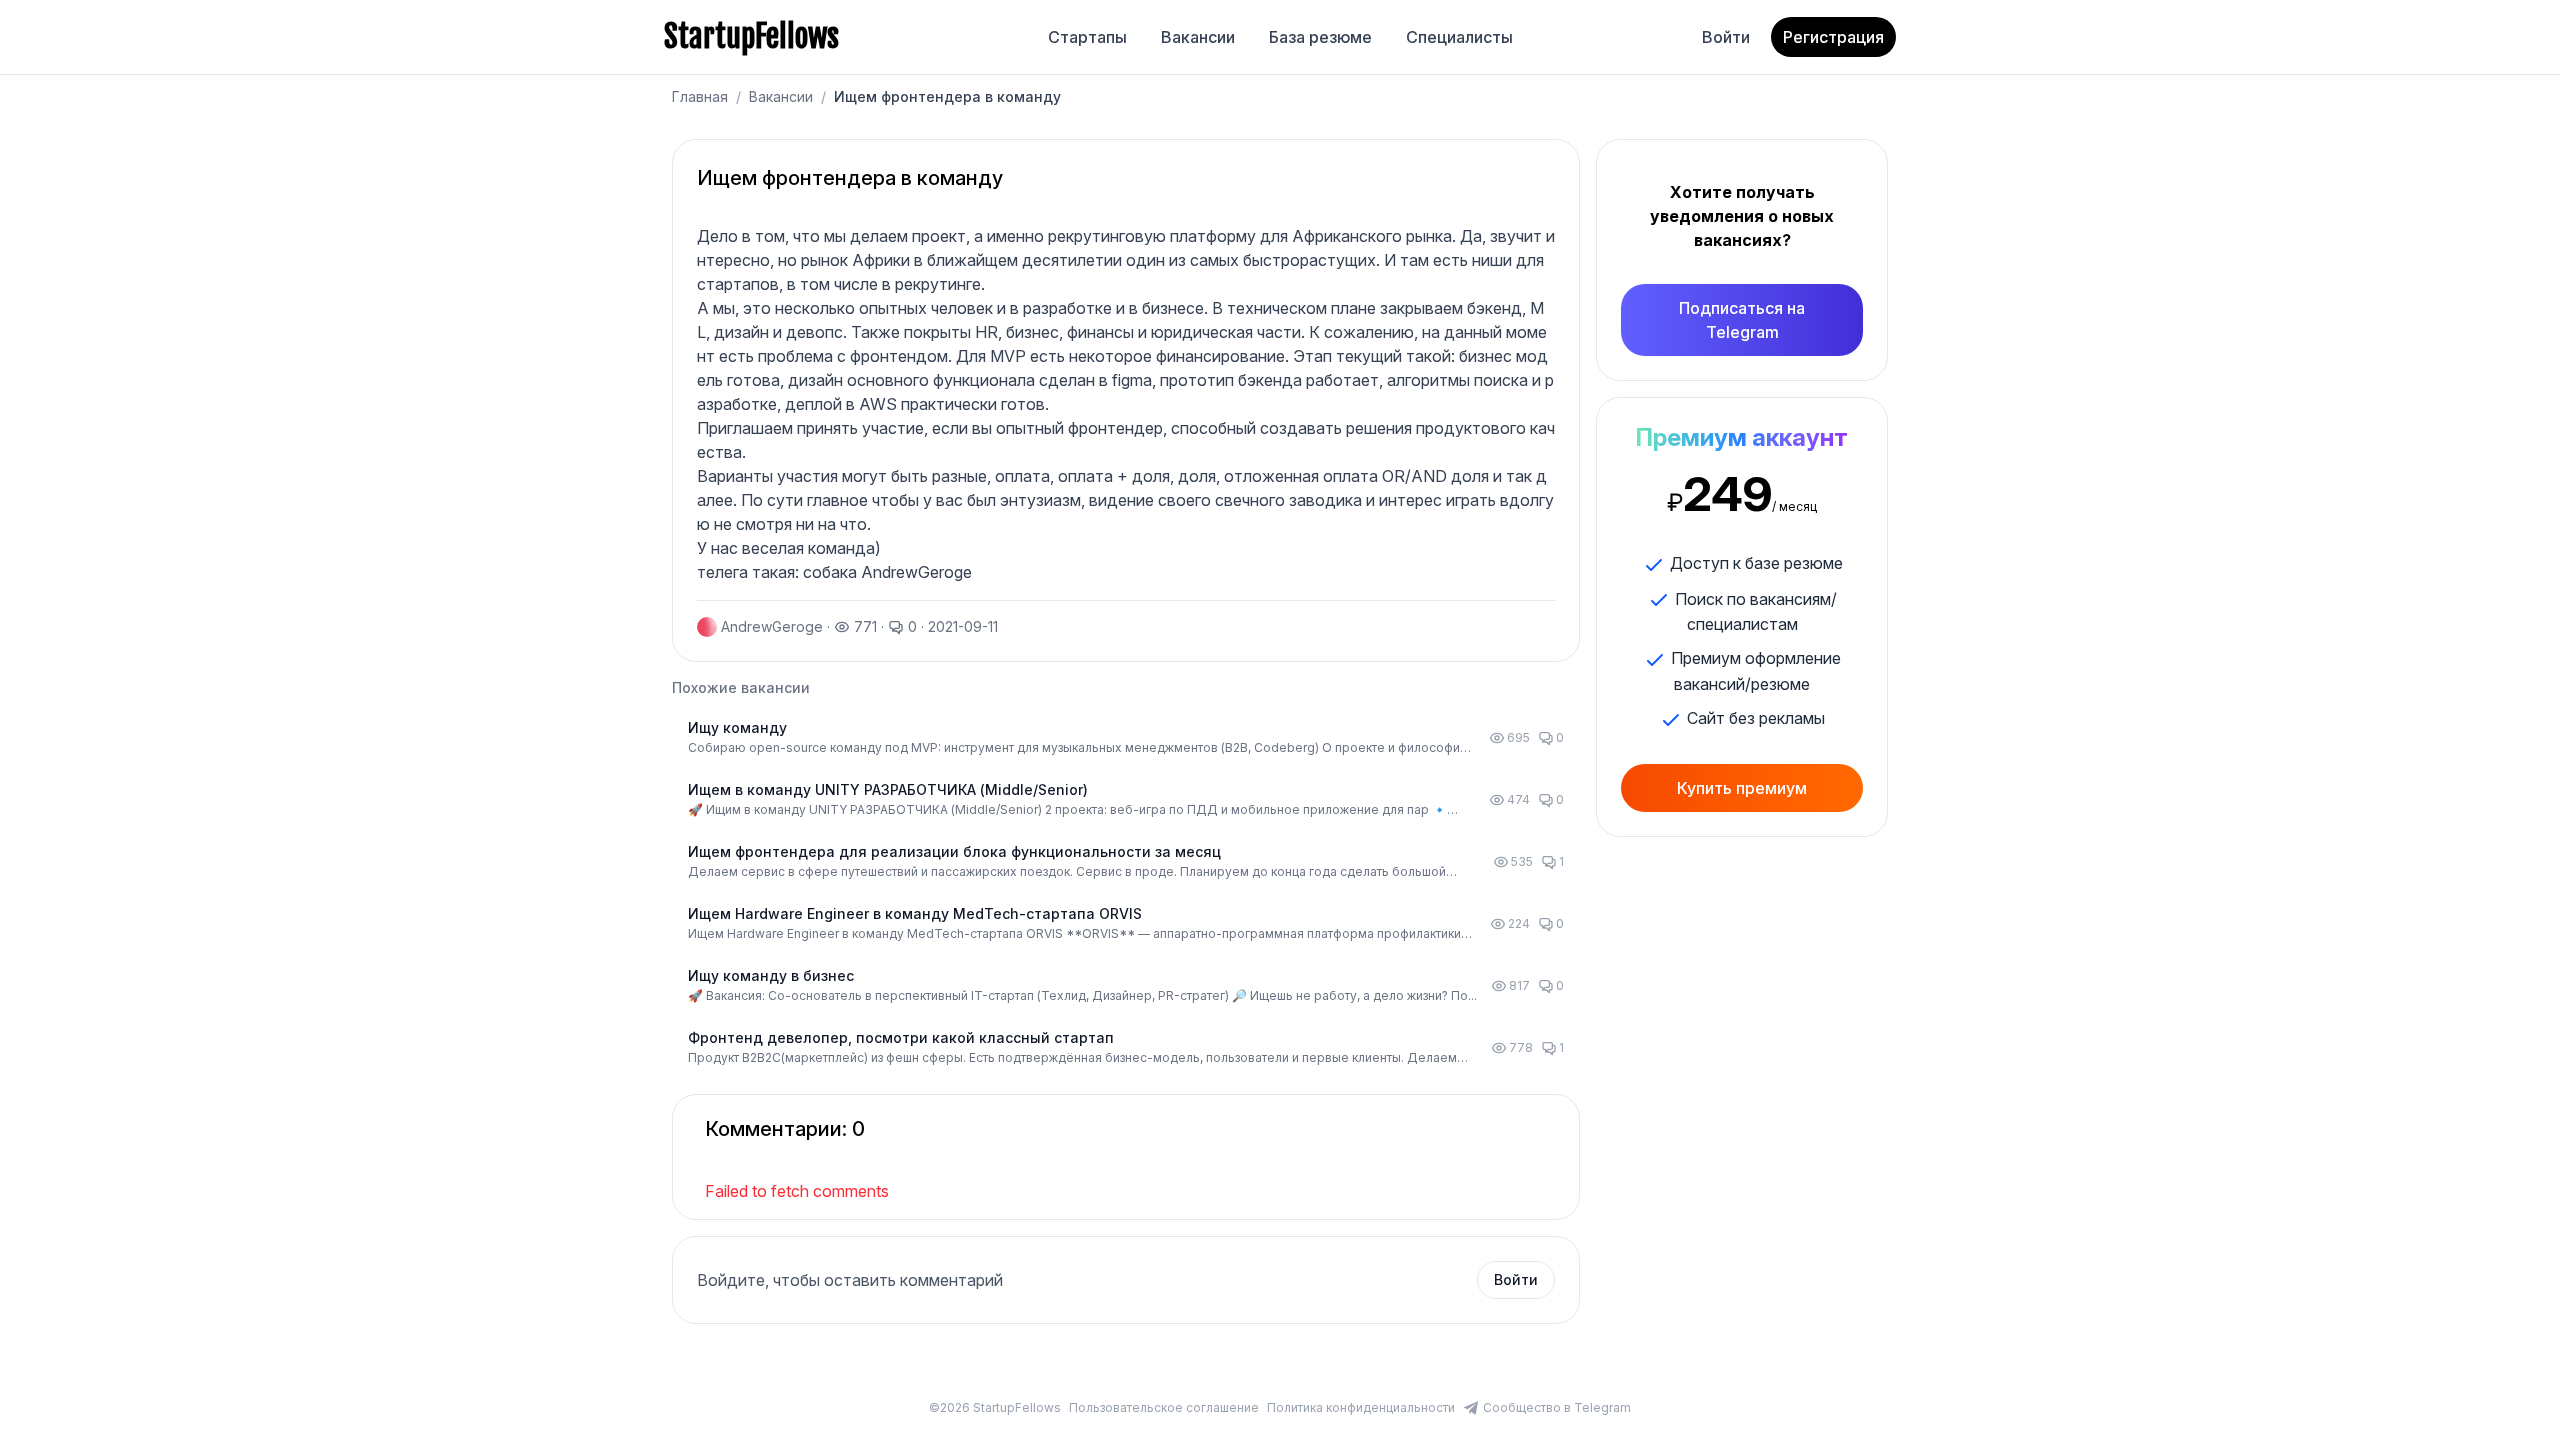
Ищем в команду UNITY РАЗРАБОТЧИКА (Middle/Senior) (888, 789)
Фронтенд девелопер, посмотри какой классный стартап (901, 1037)
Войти (1726, 37)
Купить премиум (1742, 788)
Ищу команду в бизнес (771, 975)
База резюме (1320, 37)
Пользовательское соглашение (1164, 1407)
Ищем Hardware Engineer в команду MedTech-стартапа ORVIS (915, 913)
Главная (700, 96)
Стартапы (1087, 37)
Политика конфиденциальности (1361, 1407)
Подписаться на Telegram (1742, 320)
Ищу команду (737, 727)
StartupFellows (751, 37)
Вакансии (1198, 37)
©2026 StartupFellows (995, 1407)
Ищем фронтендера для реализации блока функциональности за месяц (954, 851)
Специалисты (1459, 37)
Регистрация (1833, 37)
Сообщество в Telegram (1557, 1407)
